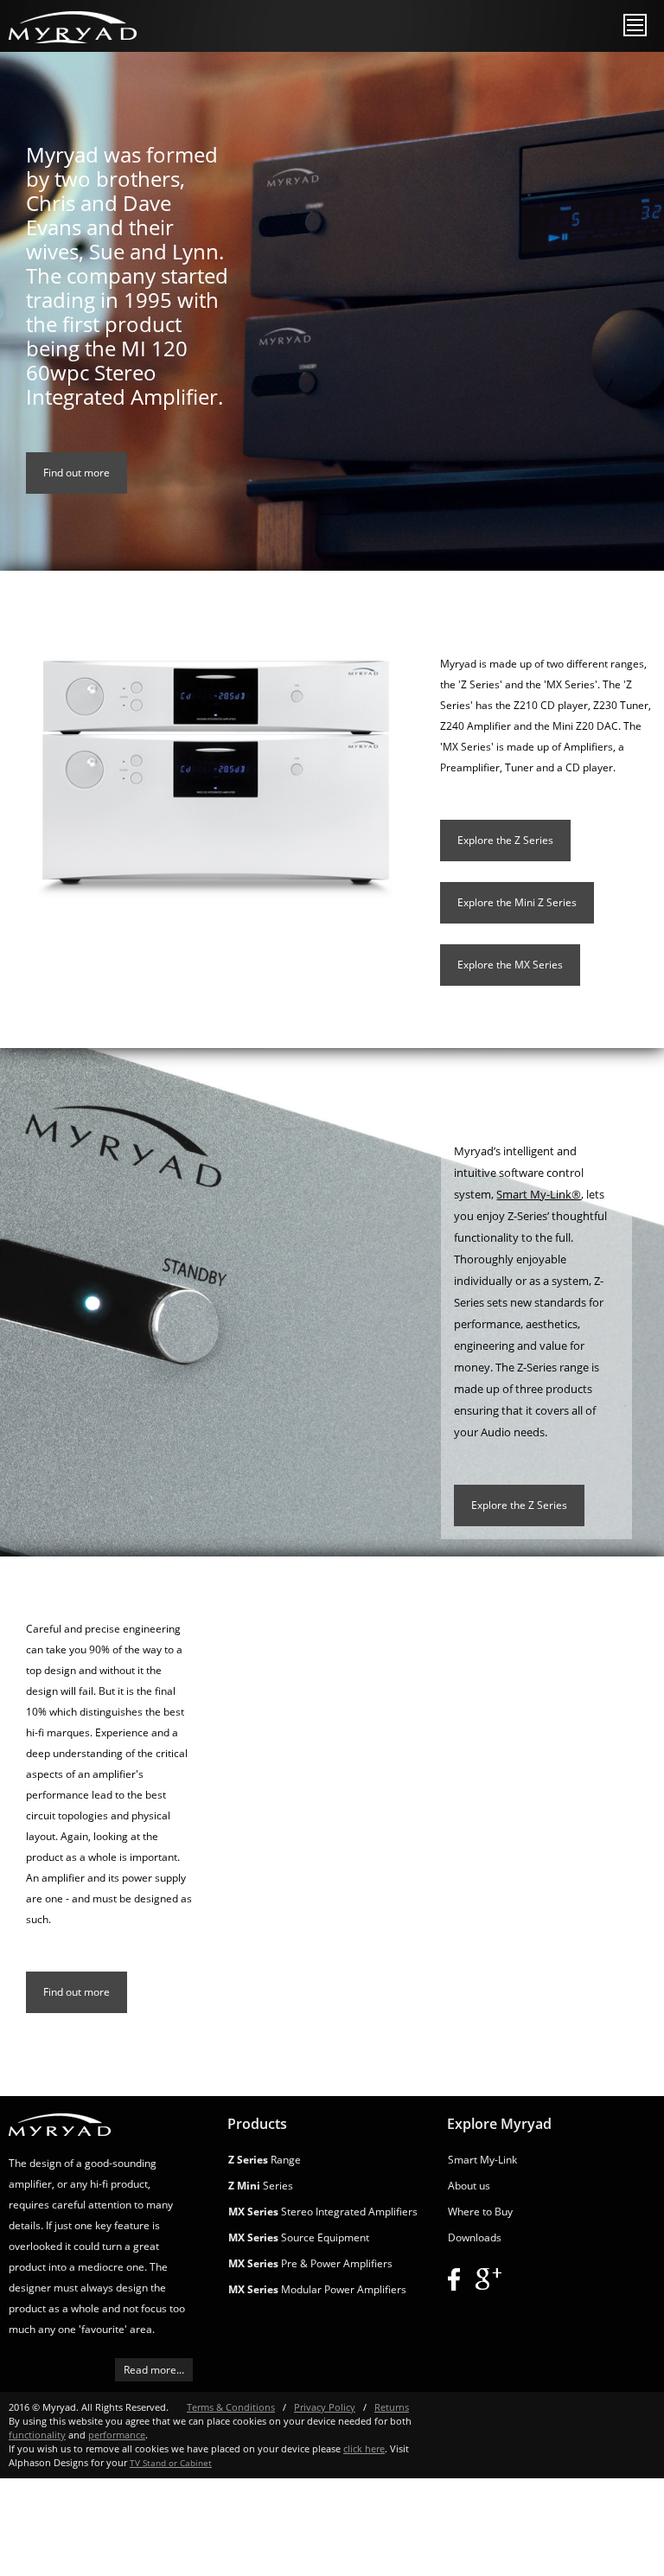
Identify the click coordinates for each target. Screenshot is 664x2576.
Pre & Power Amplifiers (310, 2263)
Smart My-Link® (539, 1194)
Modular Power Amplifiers (317, 2289)
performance (117, 2435)
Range (265, 2160)
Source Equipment (299, 2237)
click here (364, 2448)
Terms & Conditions (231, 2407)
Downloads (475, 2237)
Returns (392, 2407)
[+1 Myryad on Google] (488, 2279)
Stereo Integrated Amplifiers (323, 2212)
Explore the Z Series (505, 840)
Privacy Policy (325, 2407)
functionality (37, 2435)
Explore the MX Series (510, 965)
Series (261, 2186)
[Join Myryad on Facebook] (454, 2279)
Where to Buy (480, 2212)
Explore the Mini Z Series (517, 902)
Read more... (154, 2370)
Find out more (77, 473)
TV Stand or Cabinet (171, 2463)
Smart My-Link (482, 2160)
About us (469, 2186)
